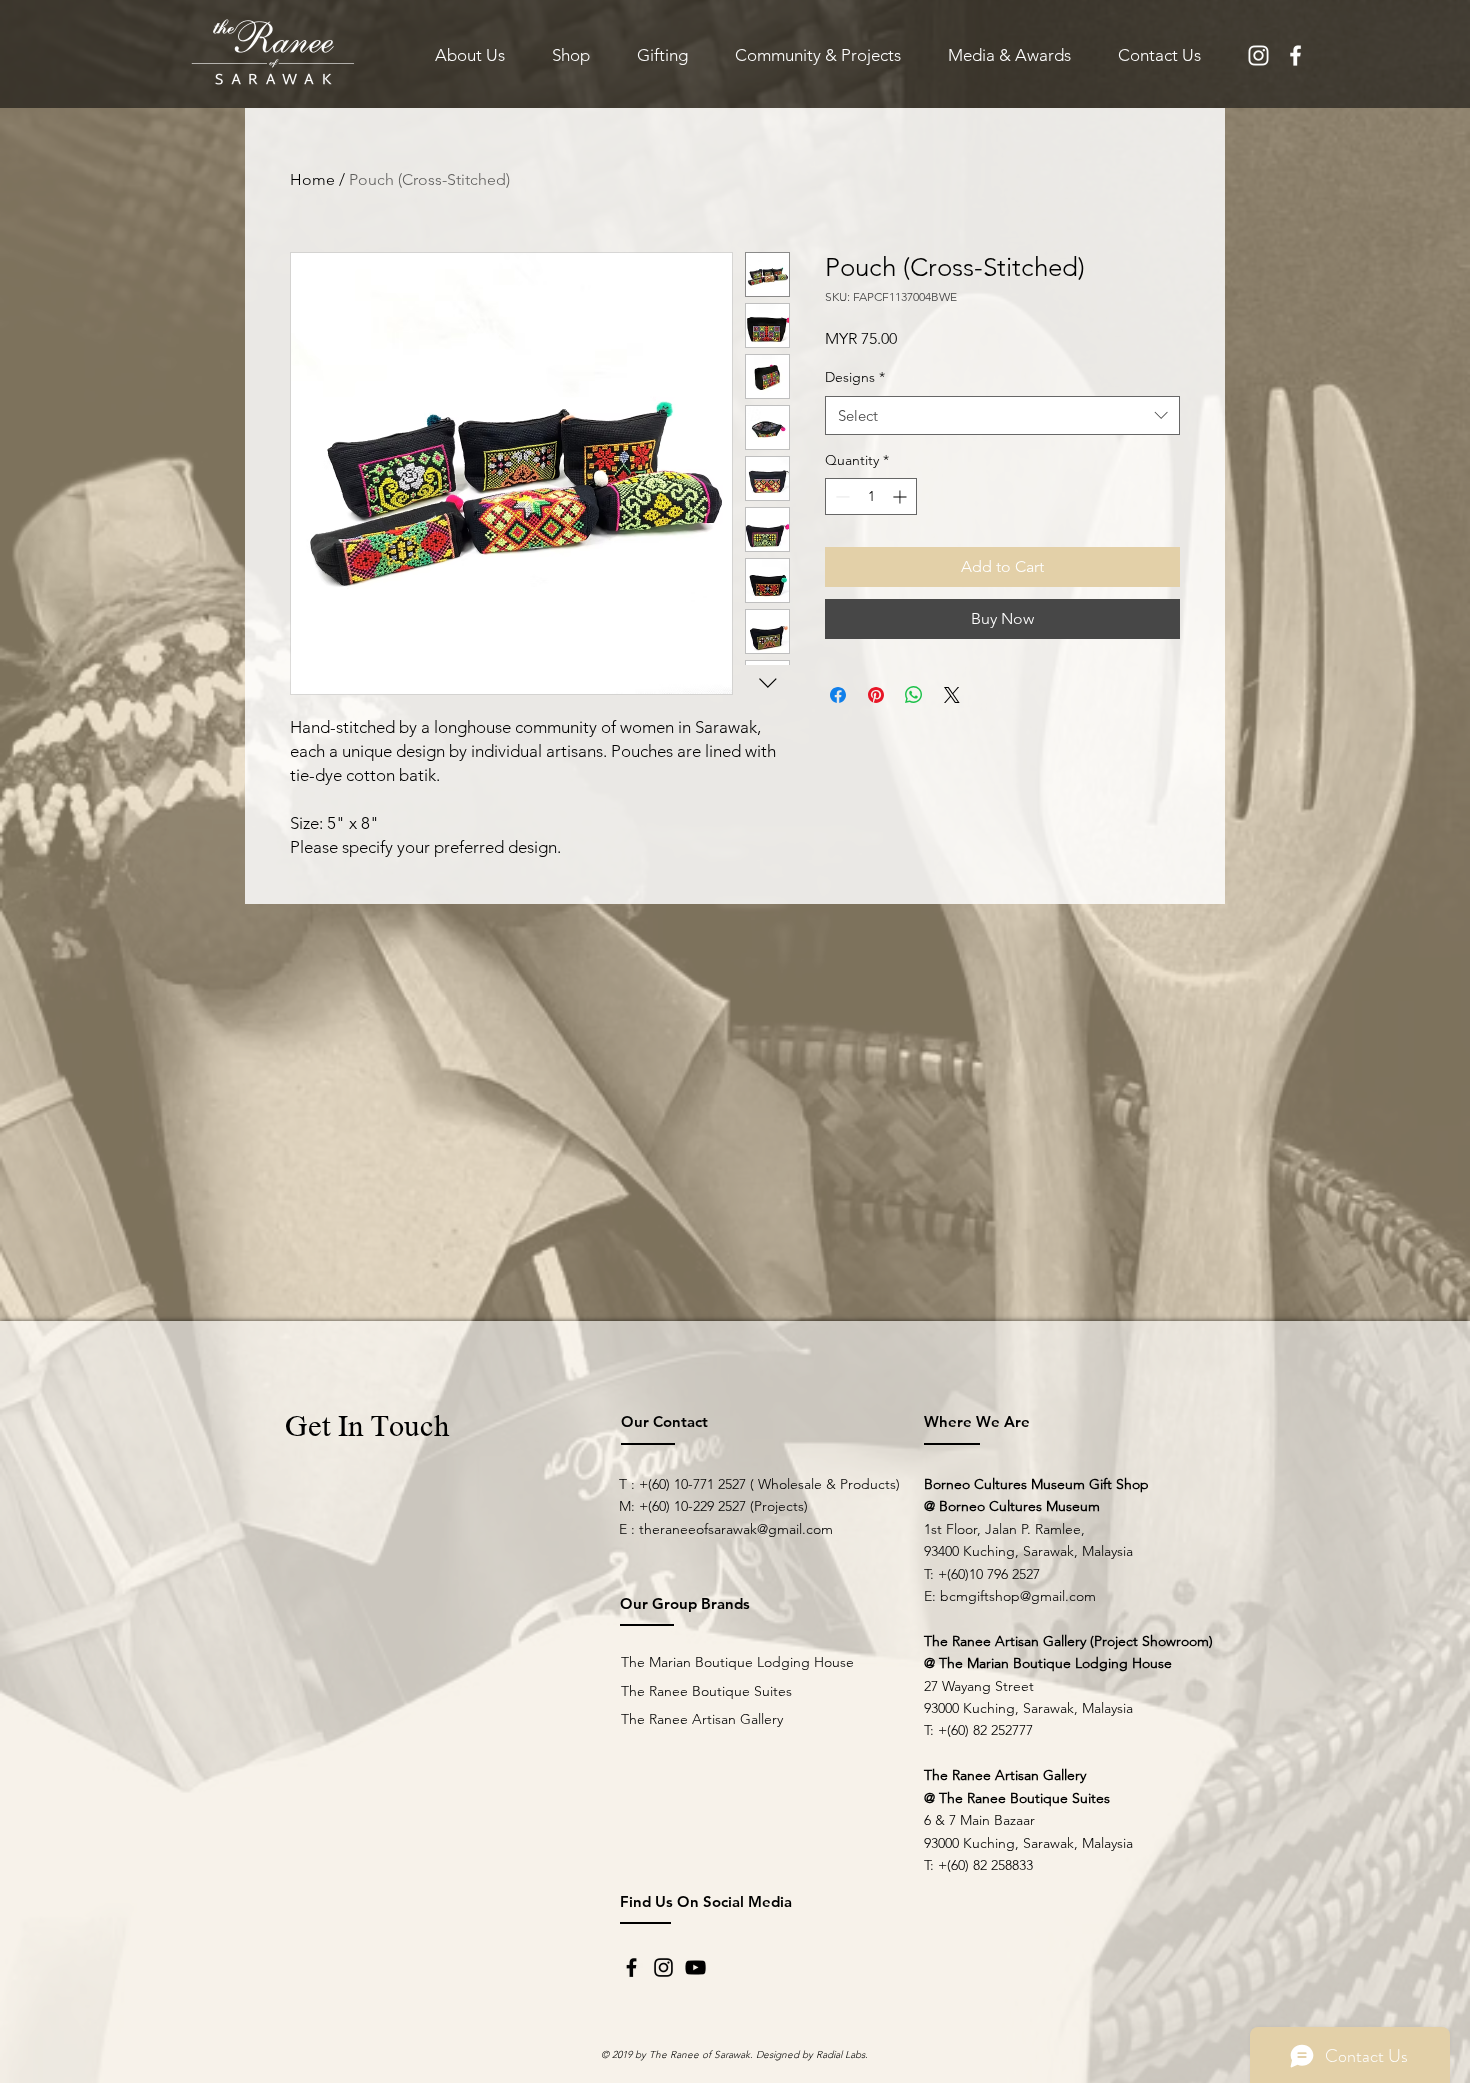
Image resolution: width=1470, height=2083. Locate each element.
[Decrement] (840, 496)
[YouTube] (695, 1967)
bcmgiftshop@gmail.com (1018, 1596)
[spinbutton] (871, 496)
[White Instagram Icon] (1258, 55)
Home (312, 179)
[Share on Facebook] (838, 695)
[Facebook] (631, 1967)
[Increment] (901, 496)
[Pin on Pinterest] (876, 695)
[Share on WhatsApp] (914, 695)
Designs (855, 377)
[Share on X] (952, 695)
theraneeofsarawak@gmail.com (736, 1529)
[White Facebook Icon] (1295, 55)
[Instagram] (663, 1967)
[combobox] (1002, 415)
